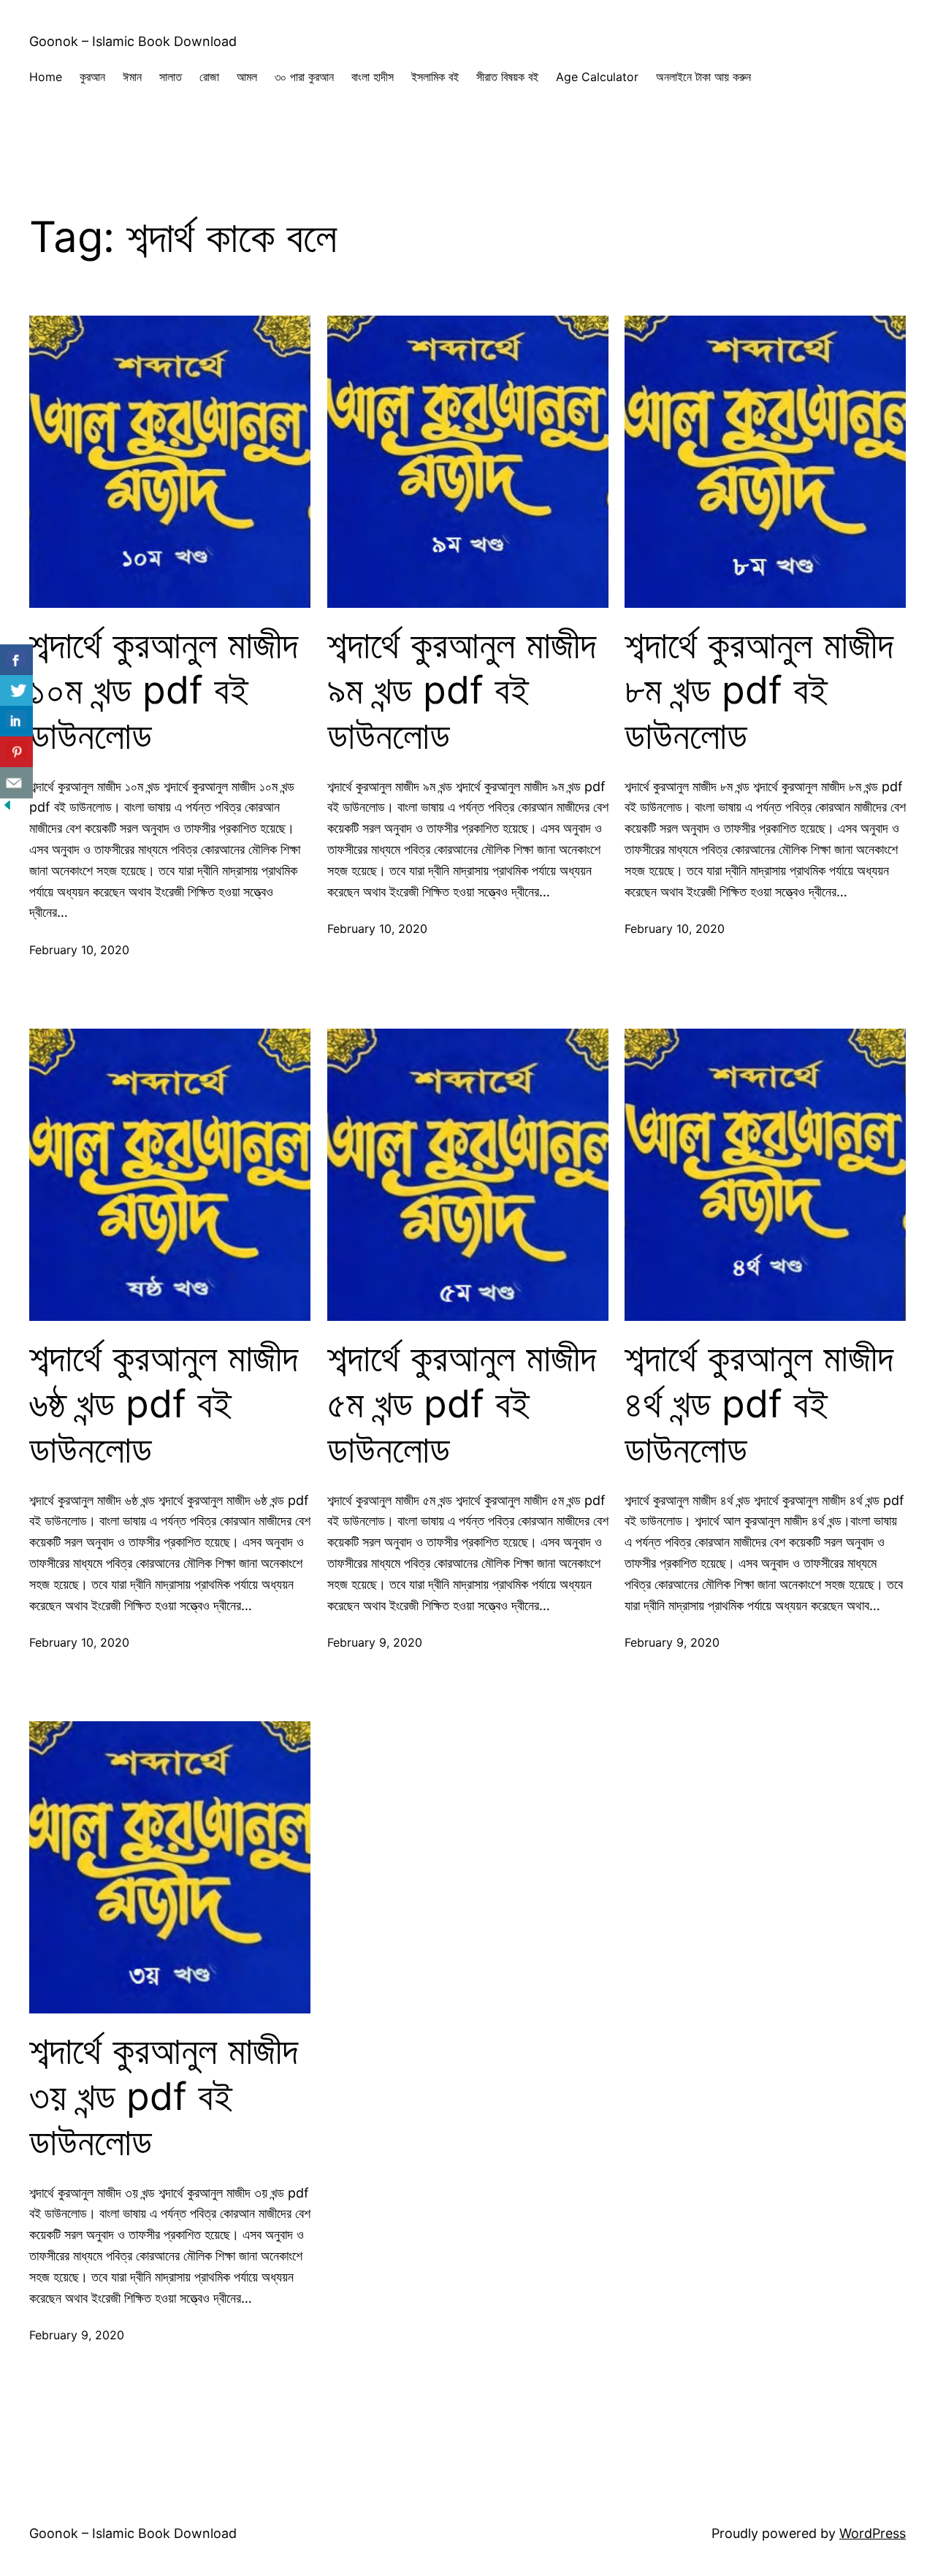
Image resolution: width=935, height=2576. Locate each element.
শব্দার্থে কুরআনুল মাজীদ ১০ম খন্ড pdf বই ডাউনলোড (164, 691)
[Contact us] (16, 783)
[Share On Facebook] (16, 660)
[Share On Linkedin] (16, 721)
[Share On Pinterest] (16, 752)
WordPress (873, 2533)
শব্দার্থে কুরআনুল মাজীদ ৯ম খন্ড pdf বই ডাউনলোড (462, 691)
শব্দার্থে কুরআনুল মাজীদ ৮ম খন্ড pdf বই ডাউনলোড (759, 691)
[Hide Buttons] (7, 808)
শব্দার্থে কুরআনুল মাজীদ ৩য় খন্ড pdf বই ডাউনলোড (164, 2096)
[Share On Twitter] (16, 691)
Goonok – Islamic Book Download (133, 41)
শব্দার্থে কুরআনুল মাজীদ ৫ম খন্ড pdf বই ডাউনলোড (462, 1404)
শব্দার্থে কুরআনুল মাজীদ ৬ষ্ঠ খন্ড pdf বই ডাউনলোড (164, 1404)
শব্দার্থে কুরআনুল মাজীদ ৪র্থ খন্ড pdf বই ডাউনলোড (759, 1404)
